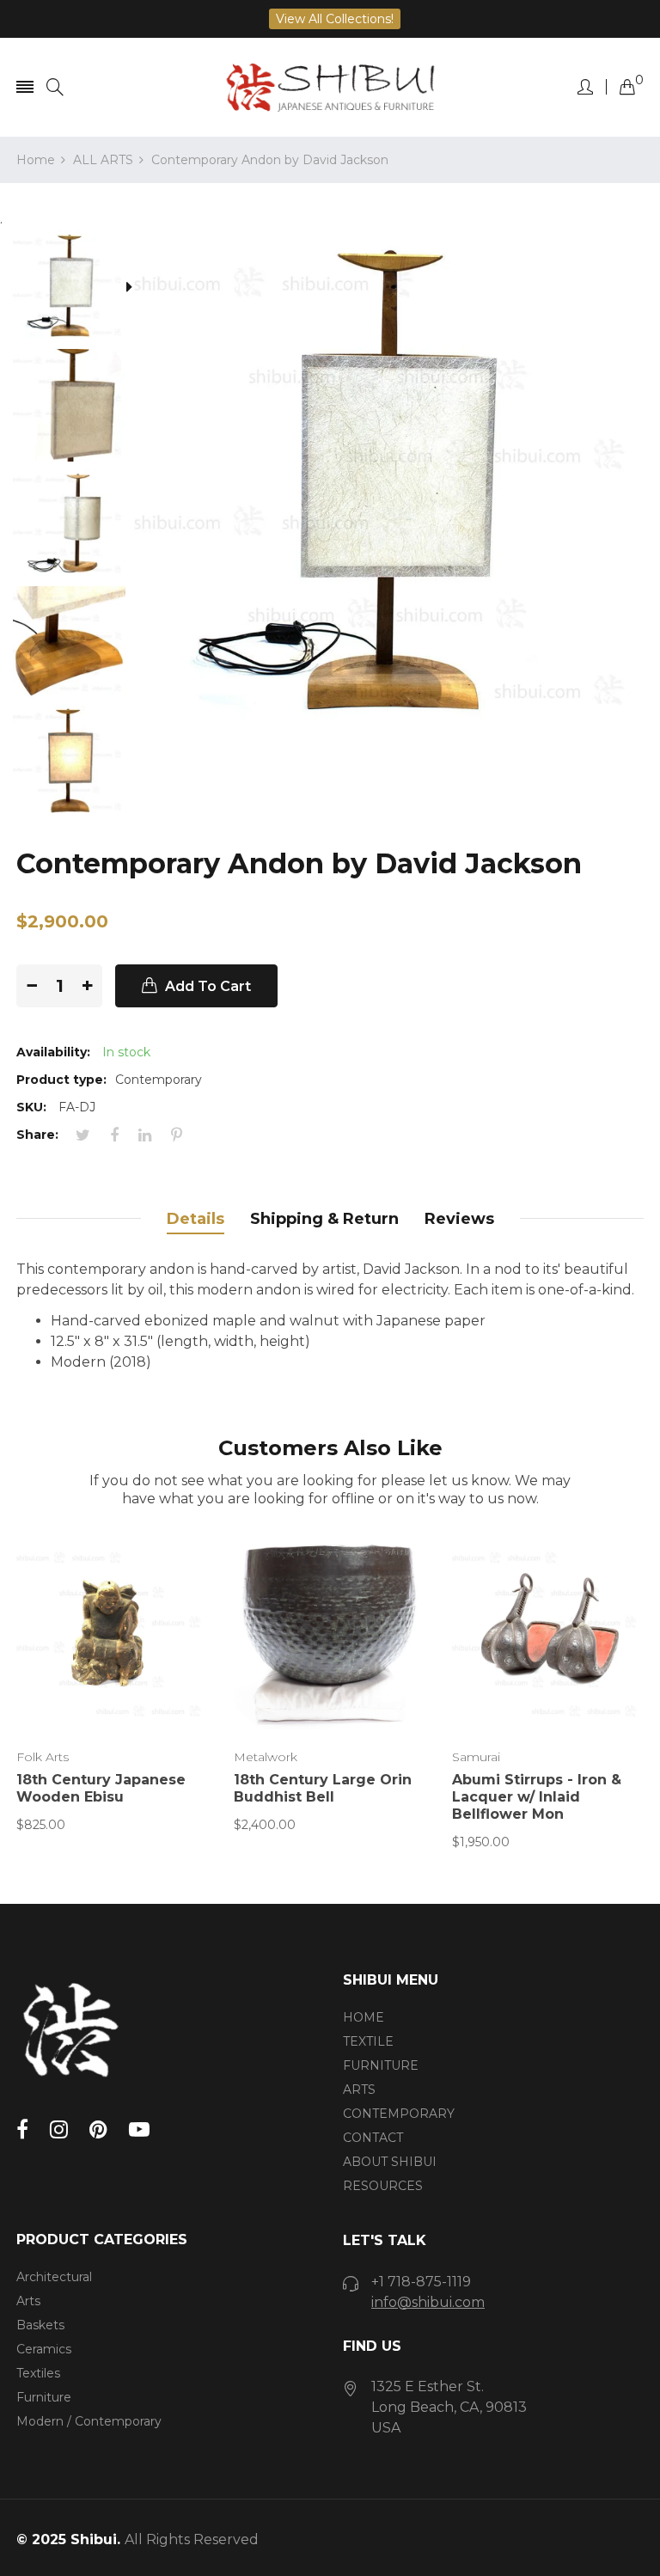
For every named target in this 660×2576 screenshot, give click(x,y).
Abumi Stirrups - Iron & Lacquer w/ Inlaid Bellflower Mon (537, 1797)
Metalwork (266, 1757)
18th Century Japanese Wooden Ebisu (101, 1788)
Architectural (54, 2277)
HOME (364, 2017)
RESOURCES (383, 2186)
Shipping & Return (324, 1219)
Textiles (38, 2373)
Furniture (44, 2397)
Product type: (61, 1080)
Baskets (40, 2325)
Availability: (53, 1052)
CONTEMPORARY (399, 2114)
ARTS (359, 2090)
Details (196, 1219)
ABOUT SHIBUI (390, 2162)
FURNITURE (381, 2065)
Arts (28, 2301)
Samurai (476, 1757)
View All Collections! (335, 19)
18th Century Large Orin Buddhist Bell (323, 1788)
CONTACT (373, 2138)
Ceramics (44, 2349)
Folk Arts (43, 1757)
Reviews (459, 1219)
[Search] (55, 87)
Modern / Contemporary (89, 2421)
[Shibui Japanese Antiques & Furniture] (330, 87)
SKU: (31, 1107)
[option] (75, 289)
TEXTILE (368, 2041)
